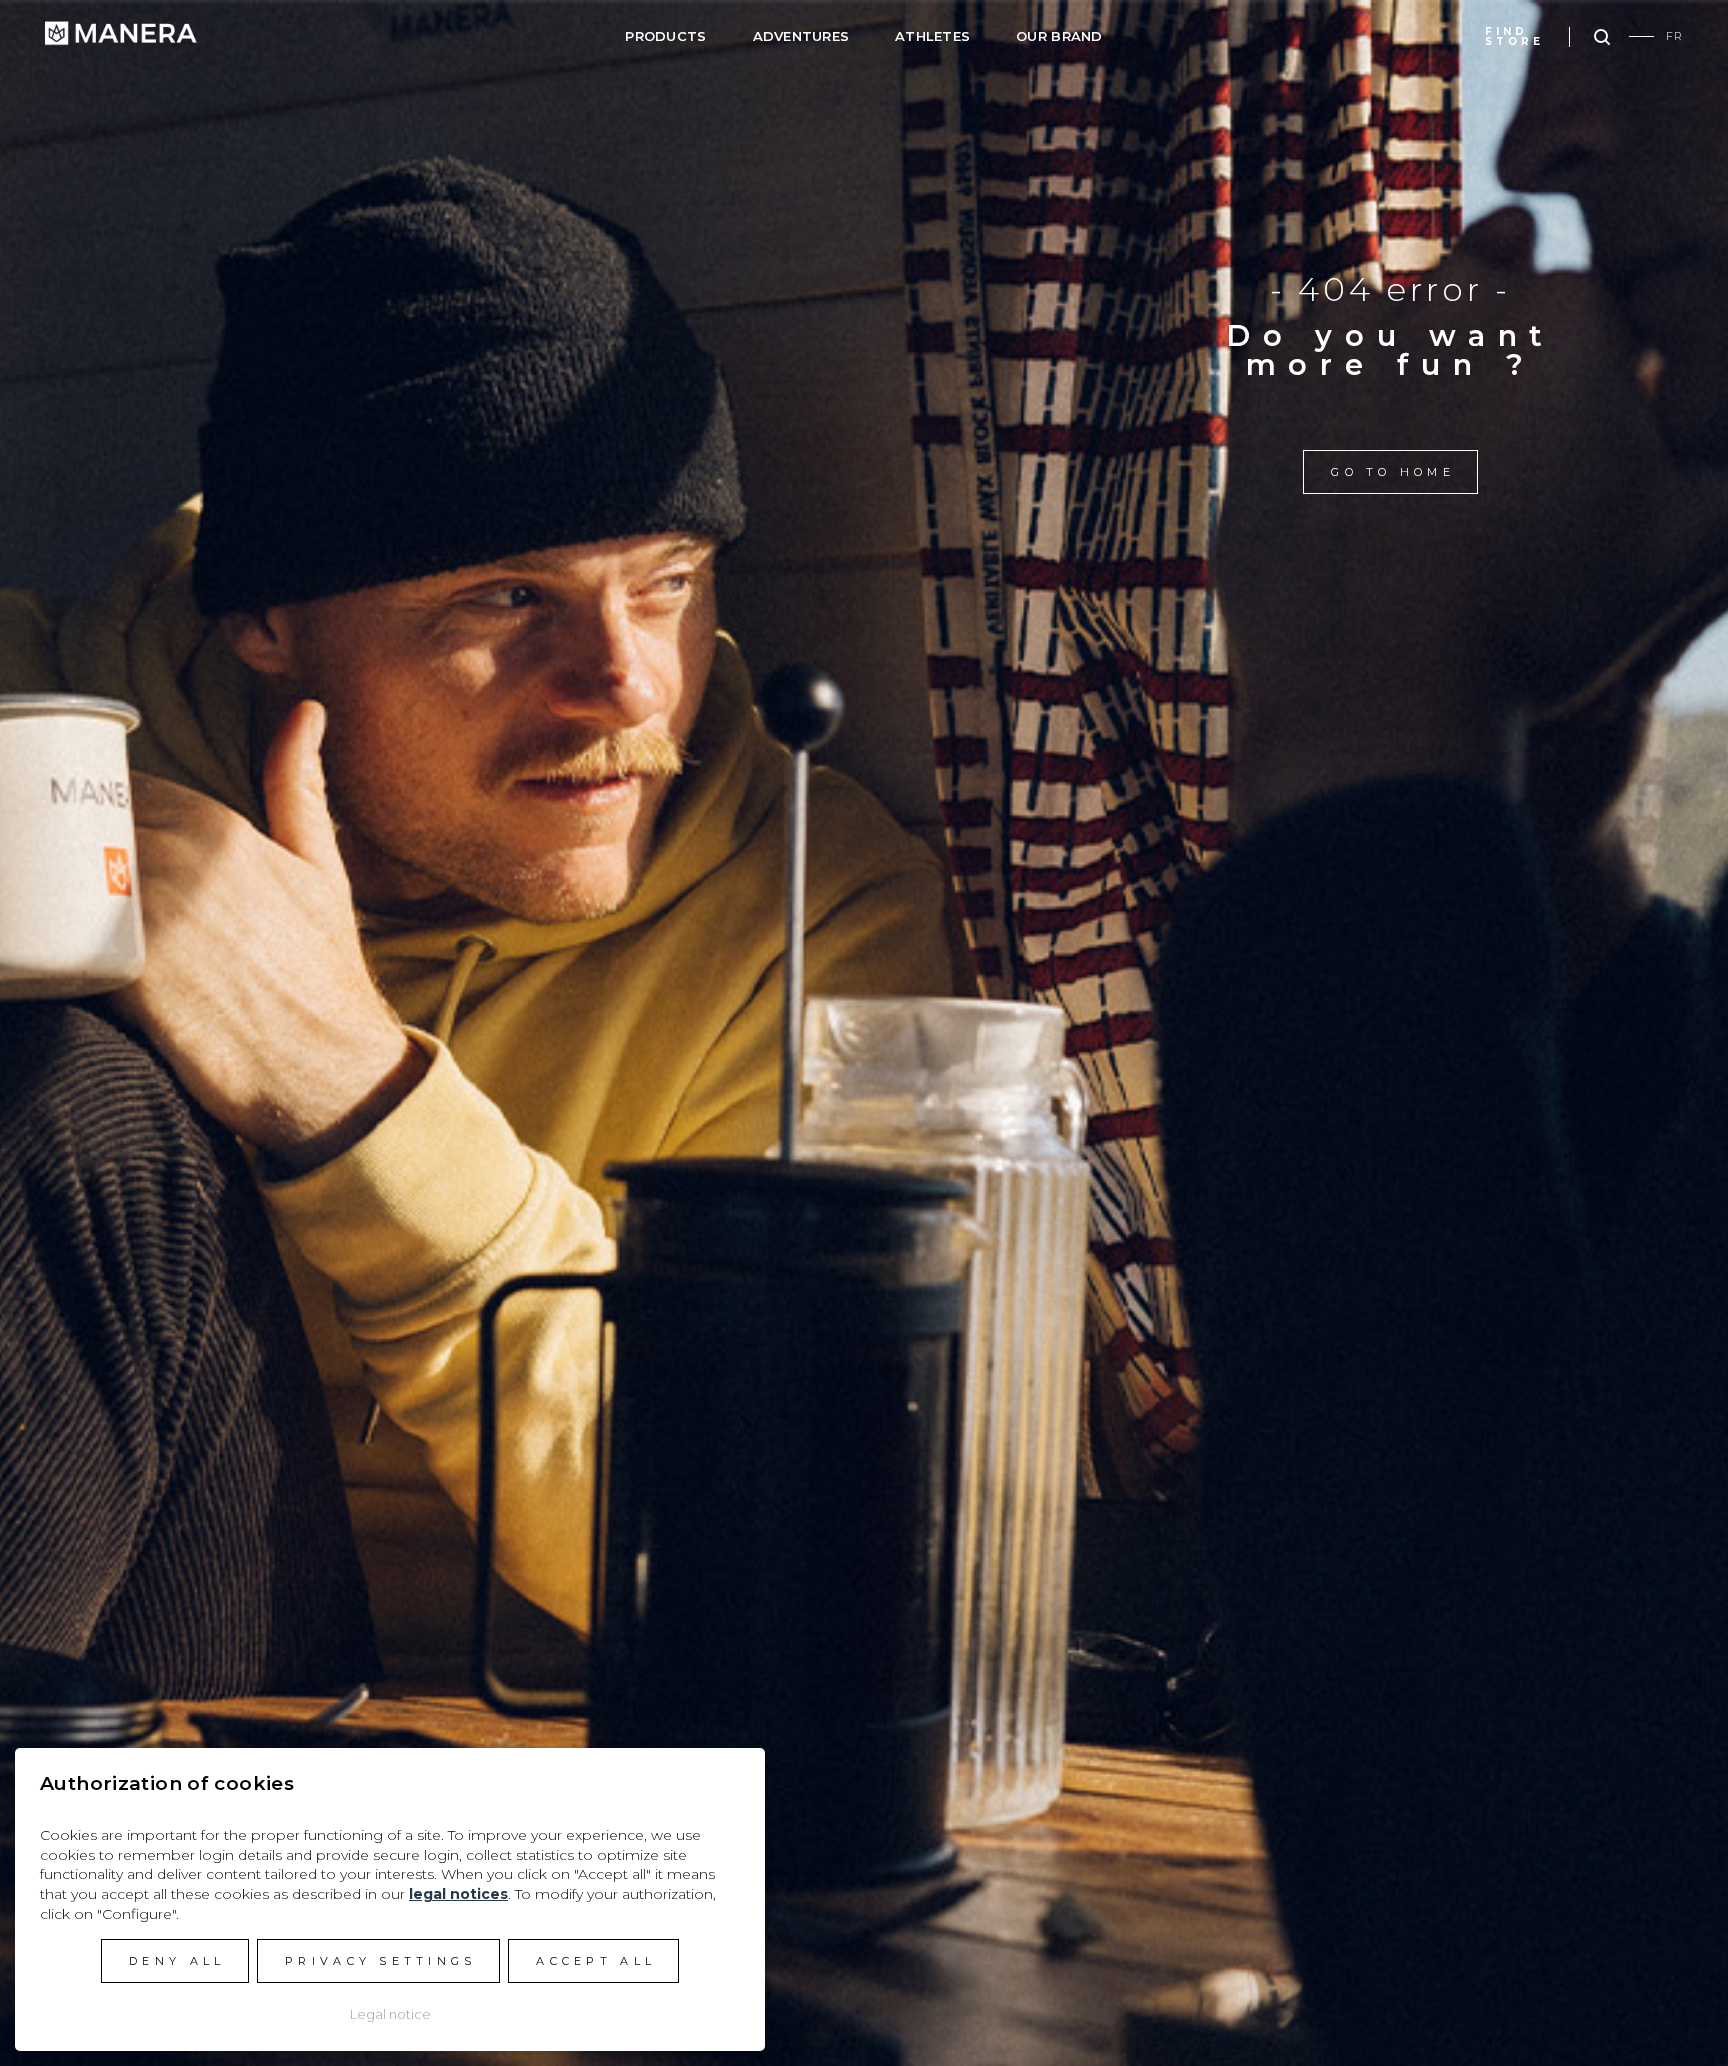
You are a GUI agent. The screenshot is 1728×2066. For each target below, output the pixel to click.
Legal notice (390, 2014)
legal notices (458, 1894)
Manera (121, 33)
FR (1674, 36)
